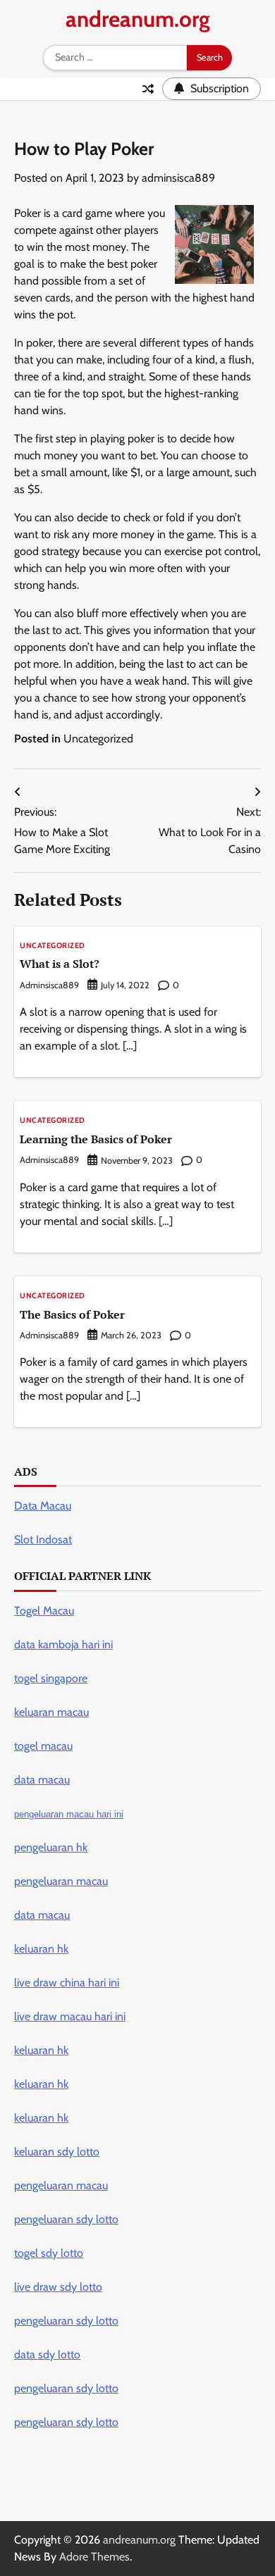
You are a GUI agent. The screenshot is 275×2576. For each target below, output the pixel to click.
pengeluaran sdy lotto (66, 2422)
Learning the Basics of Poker (96, 1139)
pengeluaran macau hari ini (69, 1814)
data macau (42, 1915)
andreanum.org (138, 19)
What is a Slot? (60, 964)
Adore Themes (94, 2557)
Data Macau (43, 1506)
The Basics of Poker (72, 1314)
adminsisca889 (178, 178)
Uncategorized (98, 739)
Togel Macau (44, 1611)
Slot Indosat (43, 1539)
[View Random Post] (148, 89)
